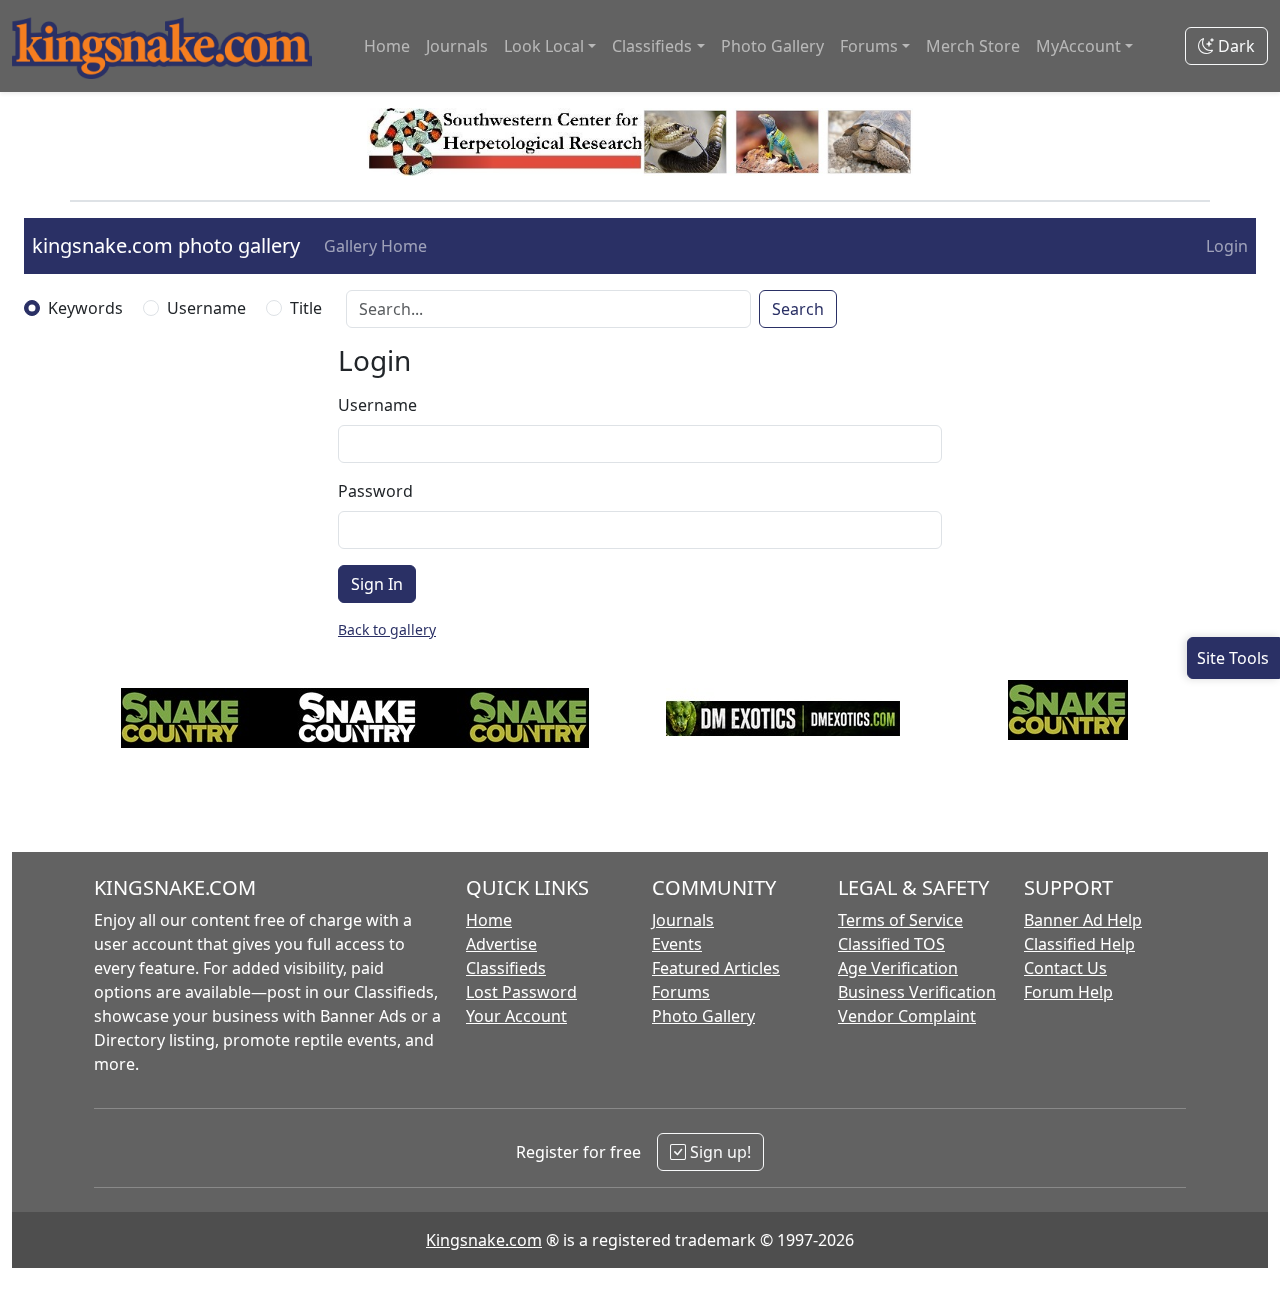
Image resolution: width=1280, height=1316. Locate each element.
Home (387, 46)
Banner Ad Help (1083, 920)
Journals (457, 46)
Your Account (516, 1016)
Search (798, 309)
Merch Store (973, 46)
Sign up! (718, 1152)
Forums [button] (869, 46)
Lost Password (521, 992)
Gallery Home (375, 246)
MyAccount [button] (1078, 46)
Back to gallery (387, 629)
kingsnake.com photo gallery (166, 245)
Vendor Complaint (907, 1016)
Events (677, 944)
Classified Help (1079, 944)
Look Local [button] (544, 46)
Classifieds (506, 968)
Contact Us (1065, 968)
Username (206, 308)
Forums (681, 992)
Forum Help (1068, 992)
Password (375, 491)
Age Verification (898, 968)
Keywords (85, 308)
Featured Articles (716, 968)
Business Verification (917, 992)
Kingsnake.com (484, 1240)
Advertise (501, 944)
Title (306, 308)
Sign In (377, 584)
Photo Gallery (772, 46)
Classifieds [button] (652, 46)
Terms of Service (900, 920)
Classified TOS (891, 944)
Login (1227, 246)
